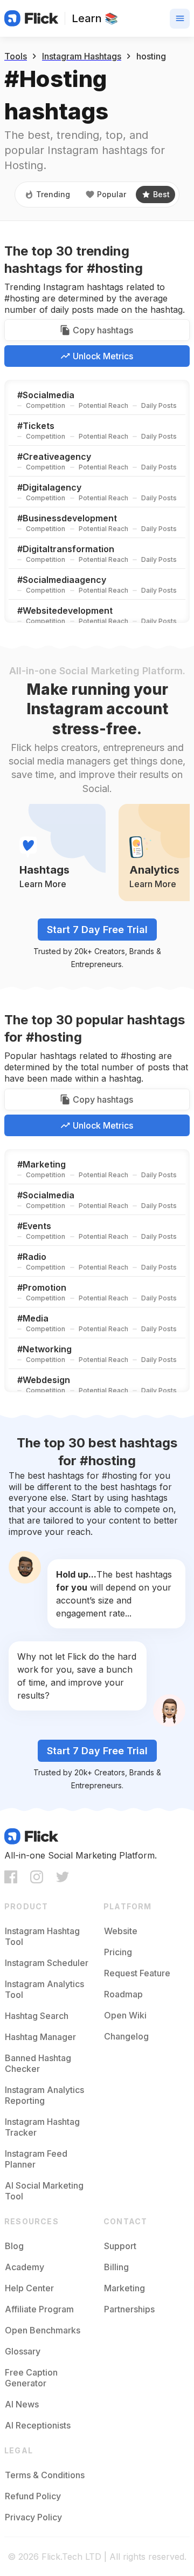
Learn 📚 (95, 18)
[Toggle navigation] (180, 19)
